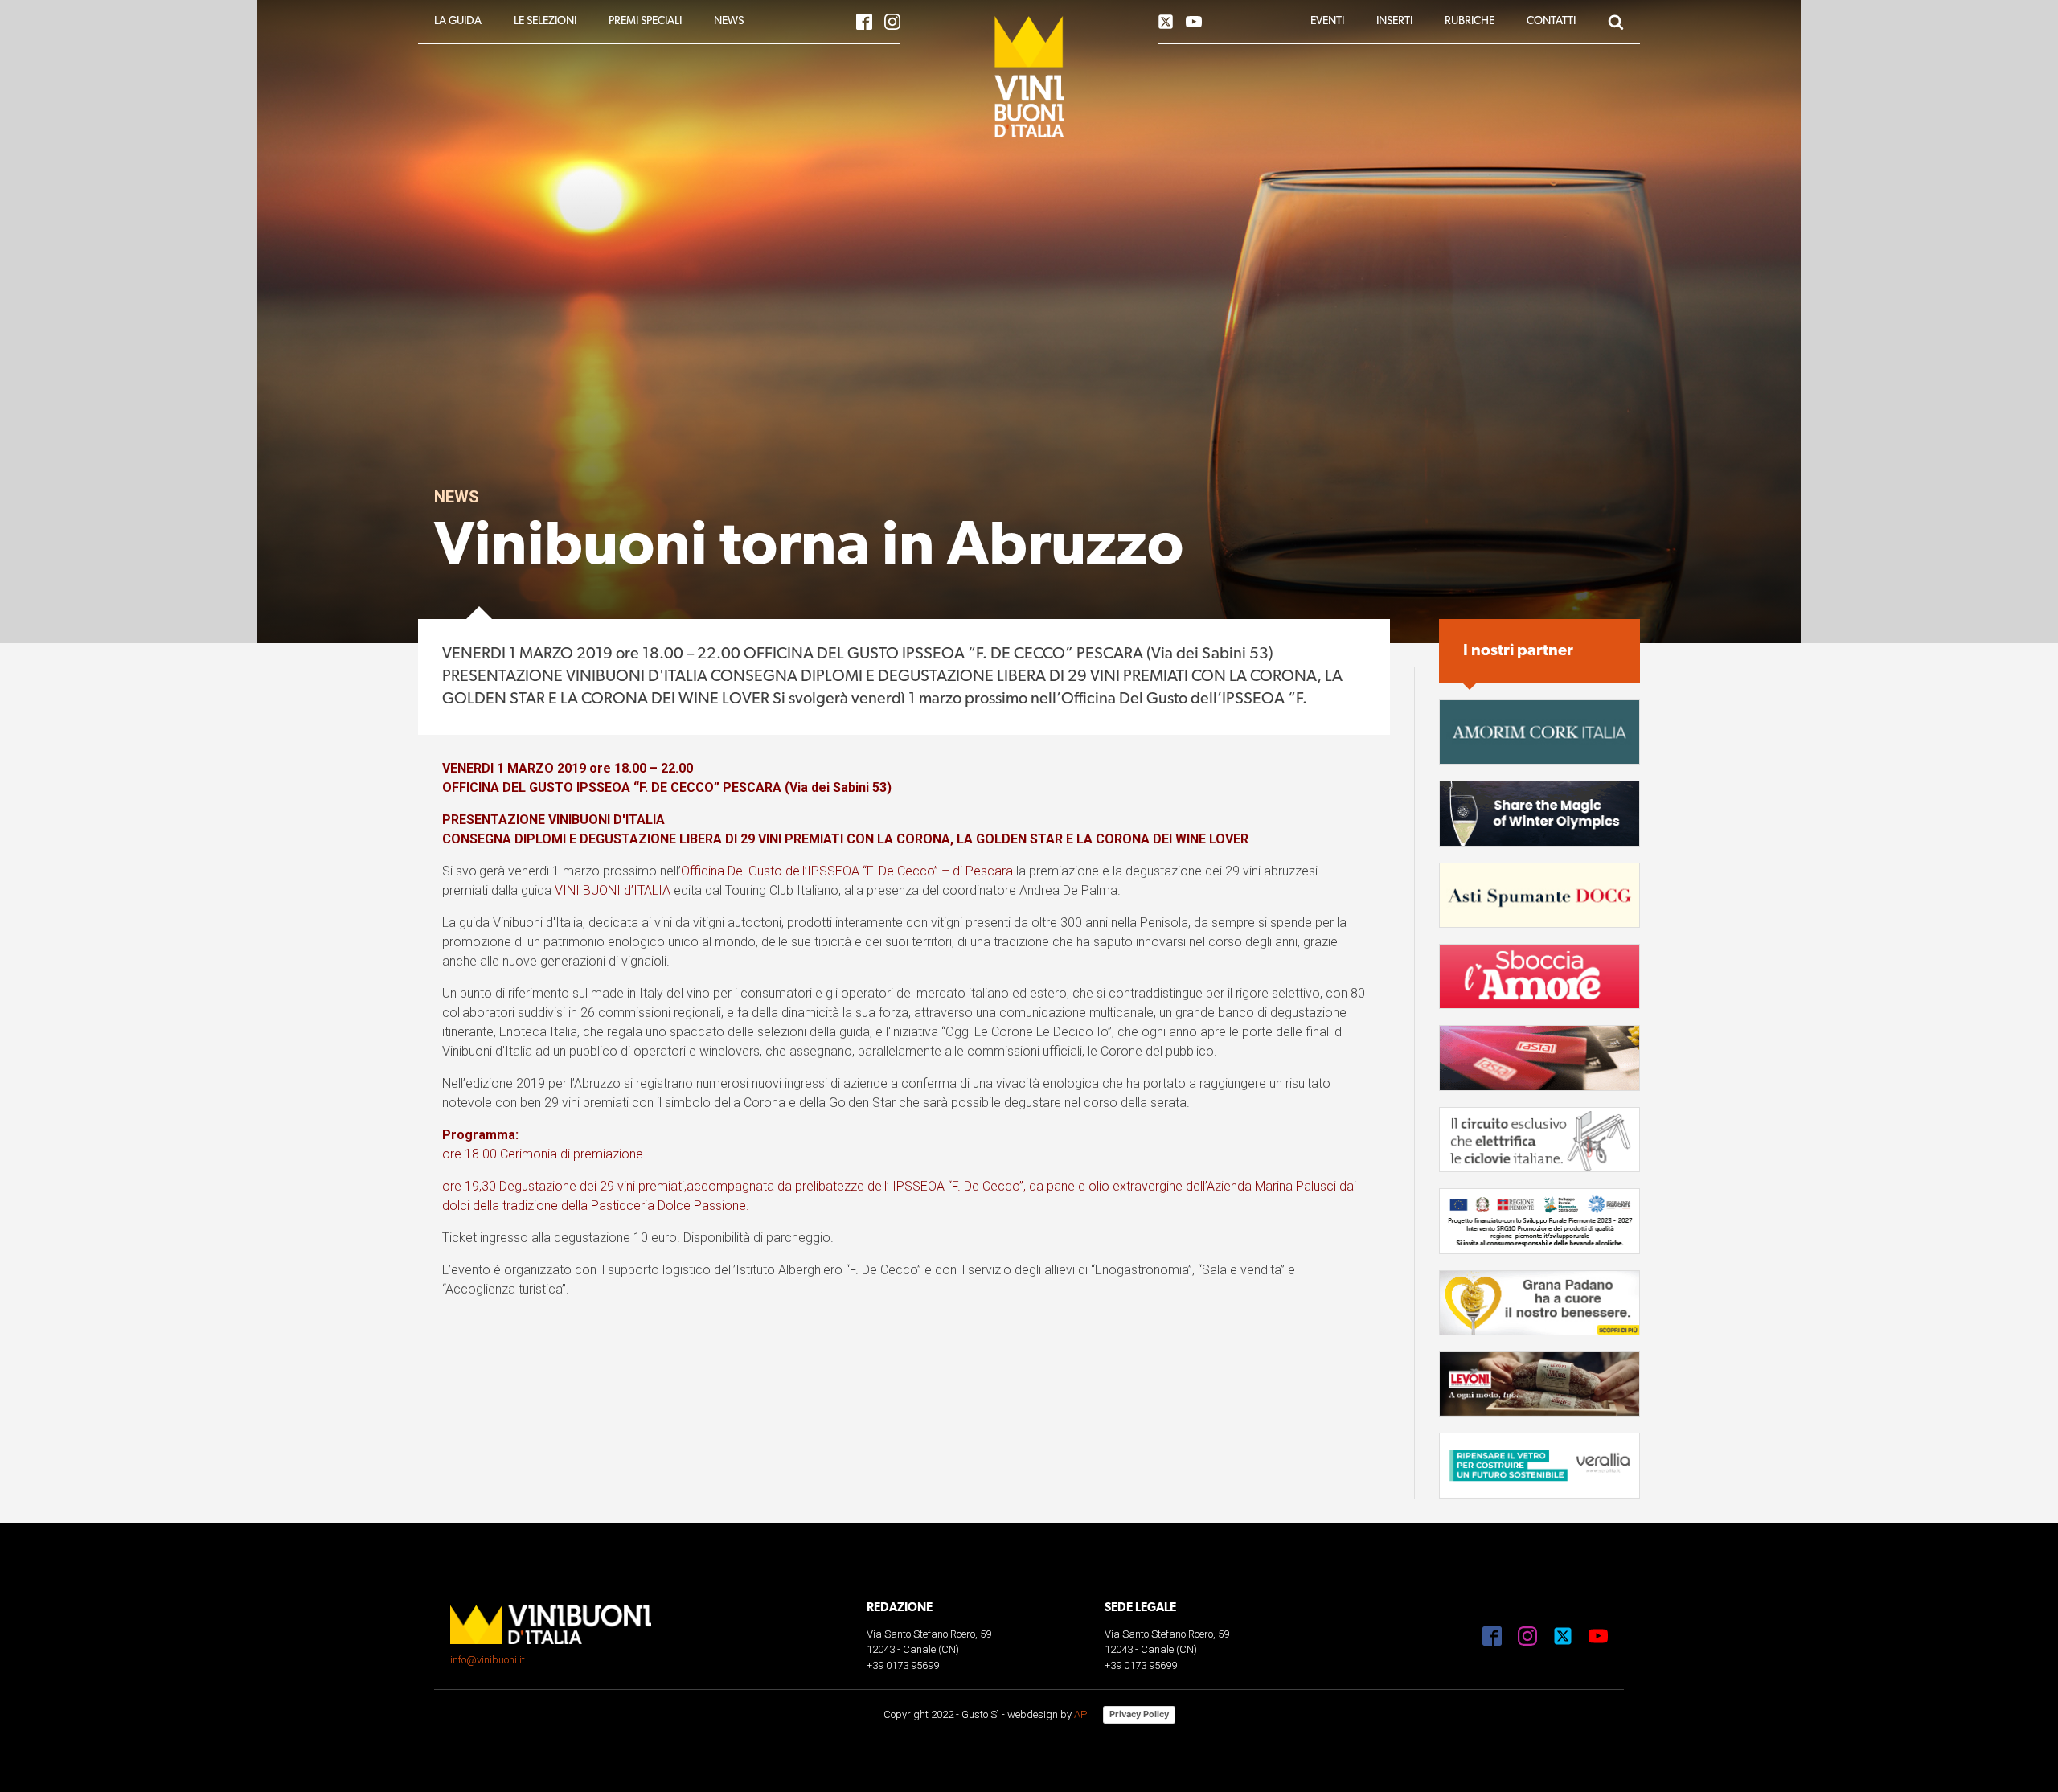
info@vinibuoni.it (488, 1660)
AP (1080, 1714)
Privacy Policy (1139, 1714)
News (457, 497)
